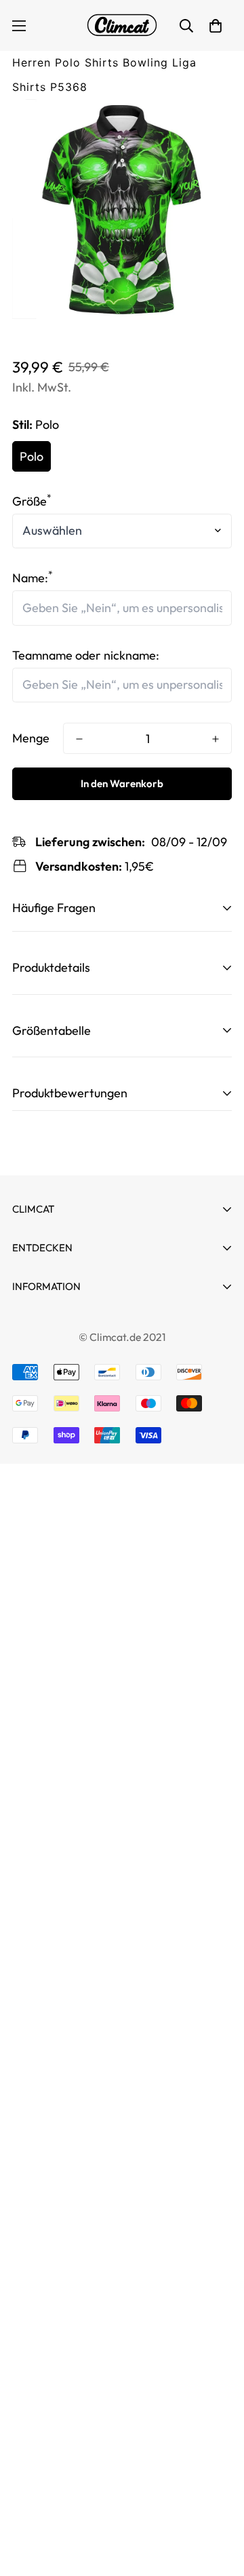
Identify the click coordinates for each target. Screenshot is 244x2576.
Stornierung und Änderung (84, 1324)
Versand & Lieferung (67, 1470)
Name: (33, 578)
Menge (31, 738)
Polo (32, 456)
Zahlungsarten (52, 1348)
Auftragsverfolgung (65, 1309)
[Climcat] (122, 25)
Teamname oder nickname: (86, 655)
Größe (32, 501)
